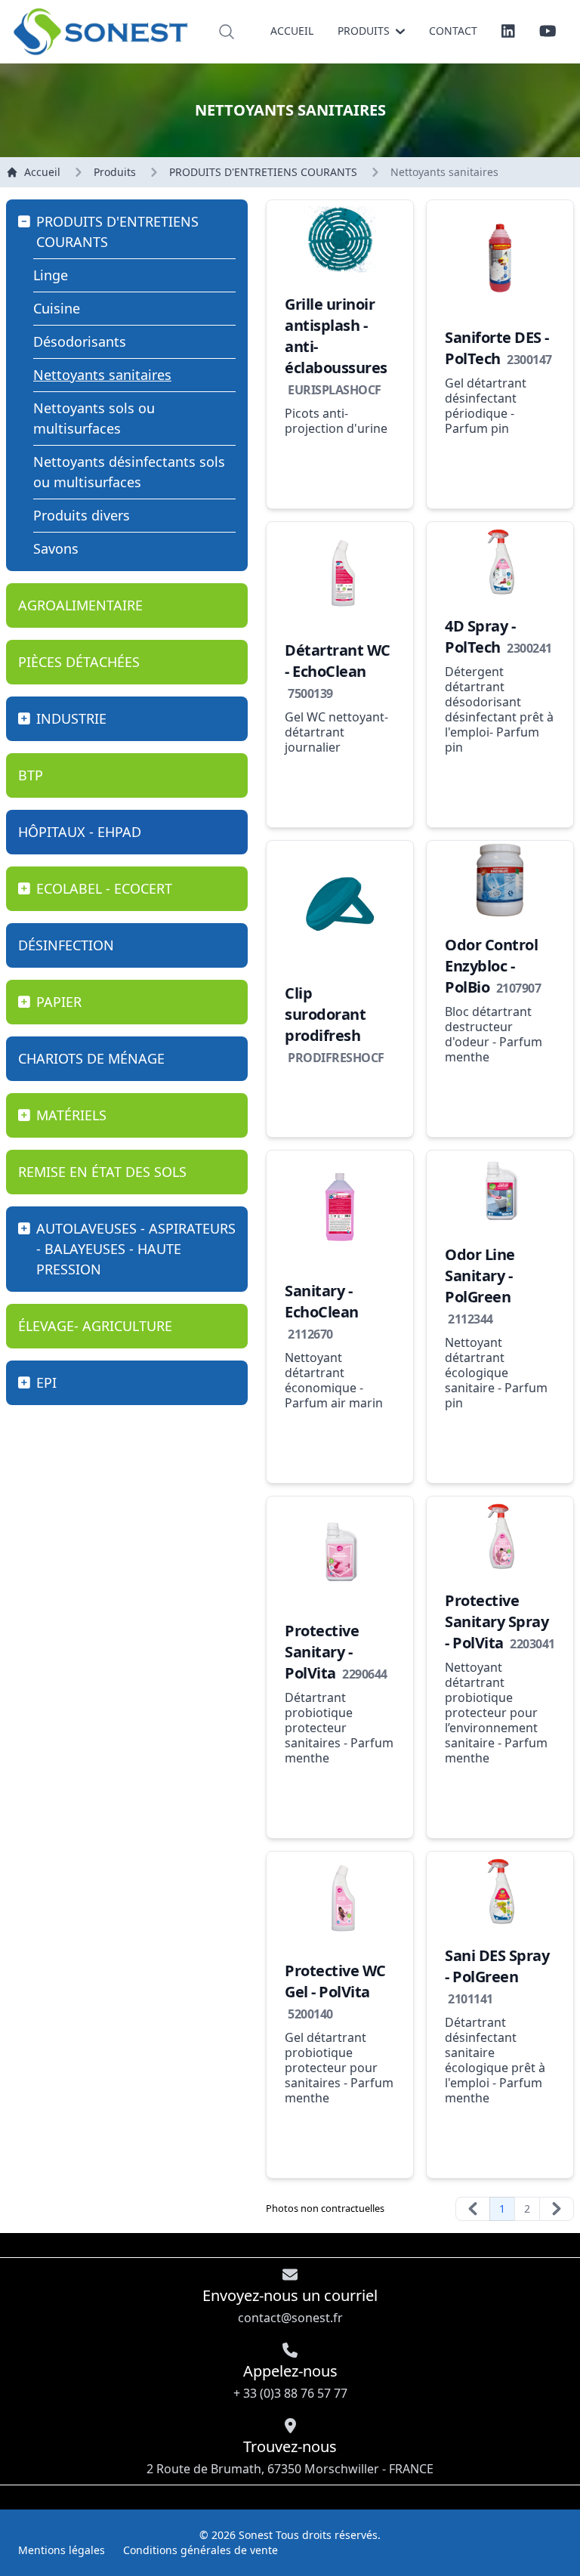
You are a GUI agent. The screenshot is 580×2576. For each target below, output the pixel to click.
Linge (51, 275)
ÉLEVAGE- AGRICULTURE (95, 1326)
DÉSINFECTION (66, 945)
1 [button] (502, 2208)
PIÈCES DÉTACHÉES (79, 662)
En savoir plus (330, 467)
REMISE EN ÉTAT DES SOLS (102, 1172)
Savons (56, 548)
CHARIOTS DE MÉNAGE (91, 1058)
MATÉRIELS (71, 1115)
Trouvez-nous (290, 2457)
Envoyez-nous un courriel (290, 2306)
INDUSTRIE (71, 718)
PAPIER (59, 1002)
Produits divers (82, 515)
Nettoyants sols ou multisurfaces (94, 418)
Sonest (256, 2535)
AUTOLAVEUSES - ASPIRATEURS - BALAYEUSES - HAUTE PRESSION (136, 1249)
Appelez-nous (290, 2381)
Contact (453, 31)
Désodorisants (80, 341)
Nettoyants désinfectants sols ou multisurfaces (129, 472)
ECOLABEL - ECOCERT (104, 888)
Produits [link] (364, 31)
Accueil (292, 31)
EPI (46, 1382)
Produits (115, 172)
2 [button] (527, 2208)
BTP (31, 775)
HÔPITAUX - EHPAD (80, 832)
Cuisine (57, 308)
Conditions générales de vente (201, 2550)
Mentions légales (62, 2550)
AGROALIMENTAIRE (80, 605)
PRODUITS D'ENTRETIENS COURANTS (263, 172)
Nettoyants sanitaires (102, 375)
